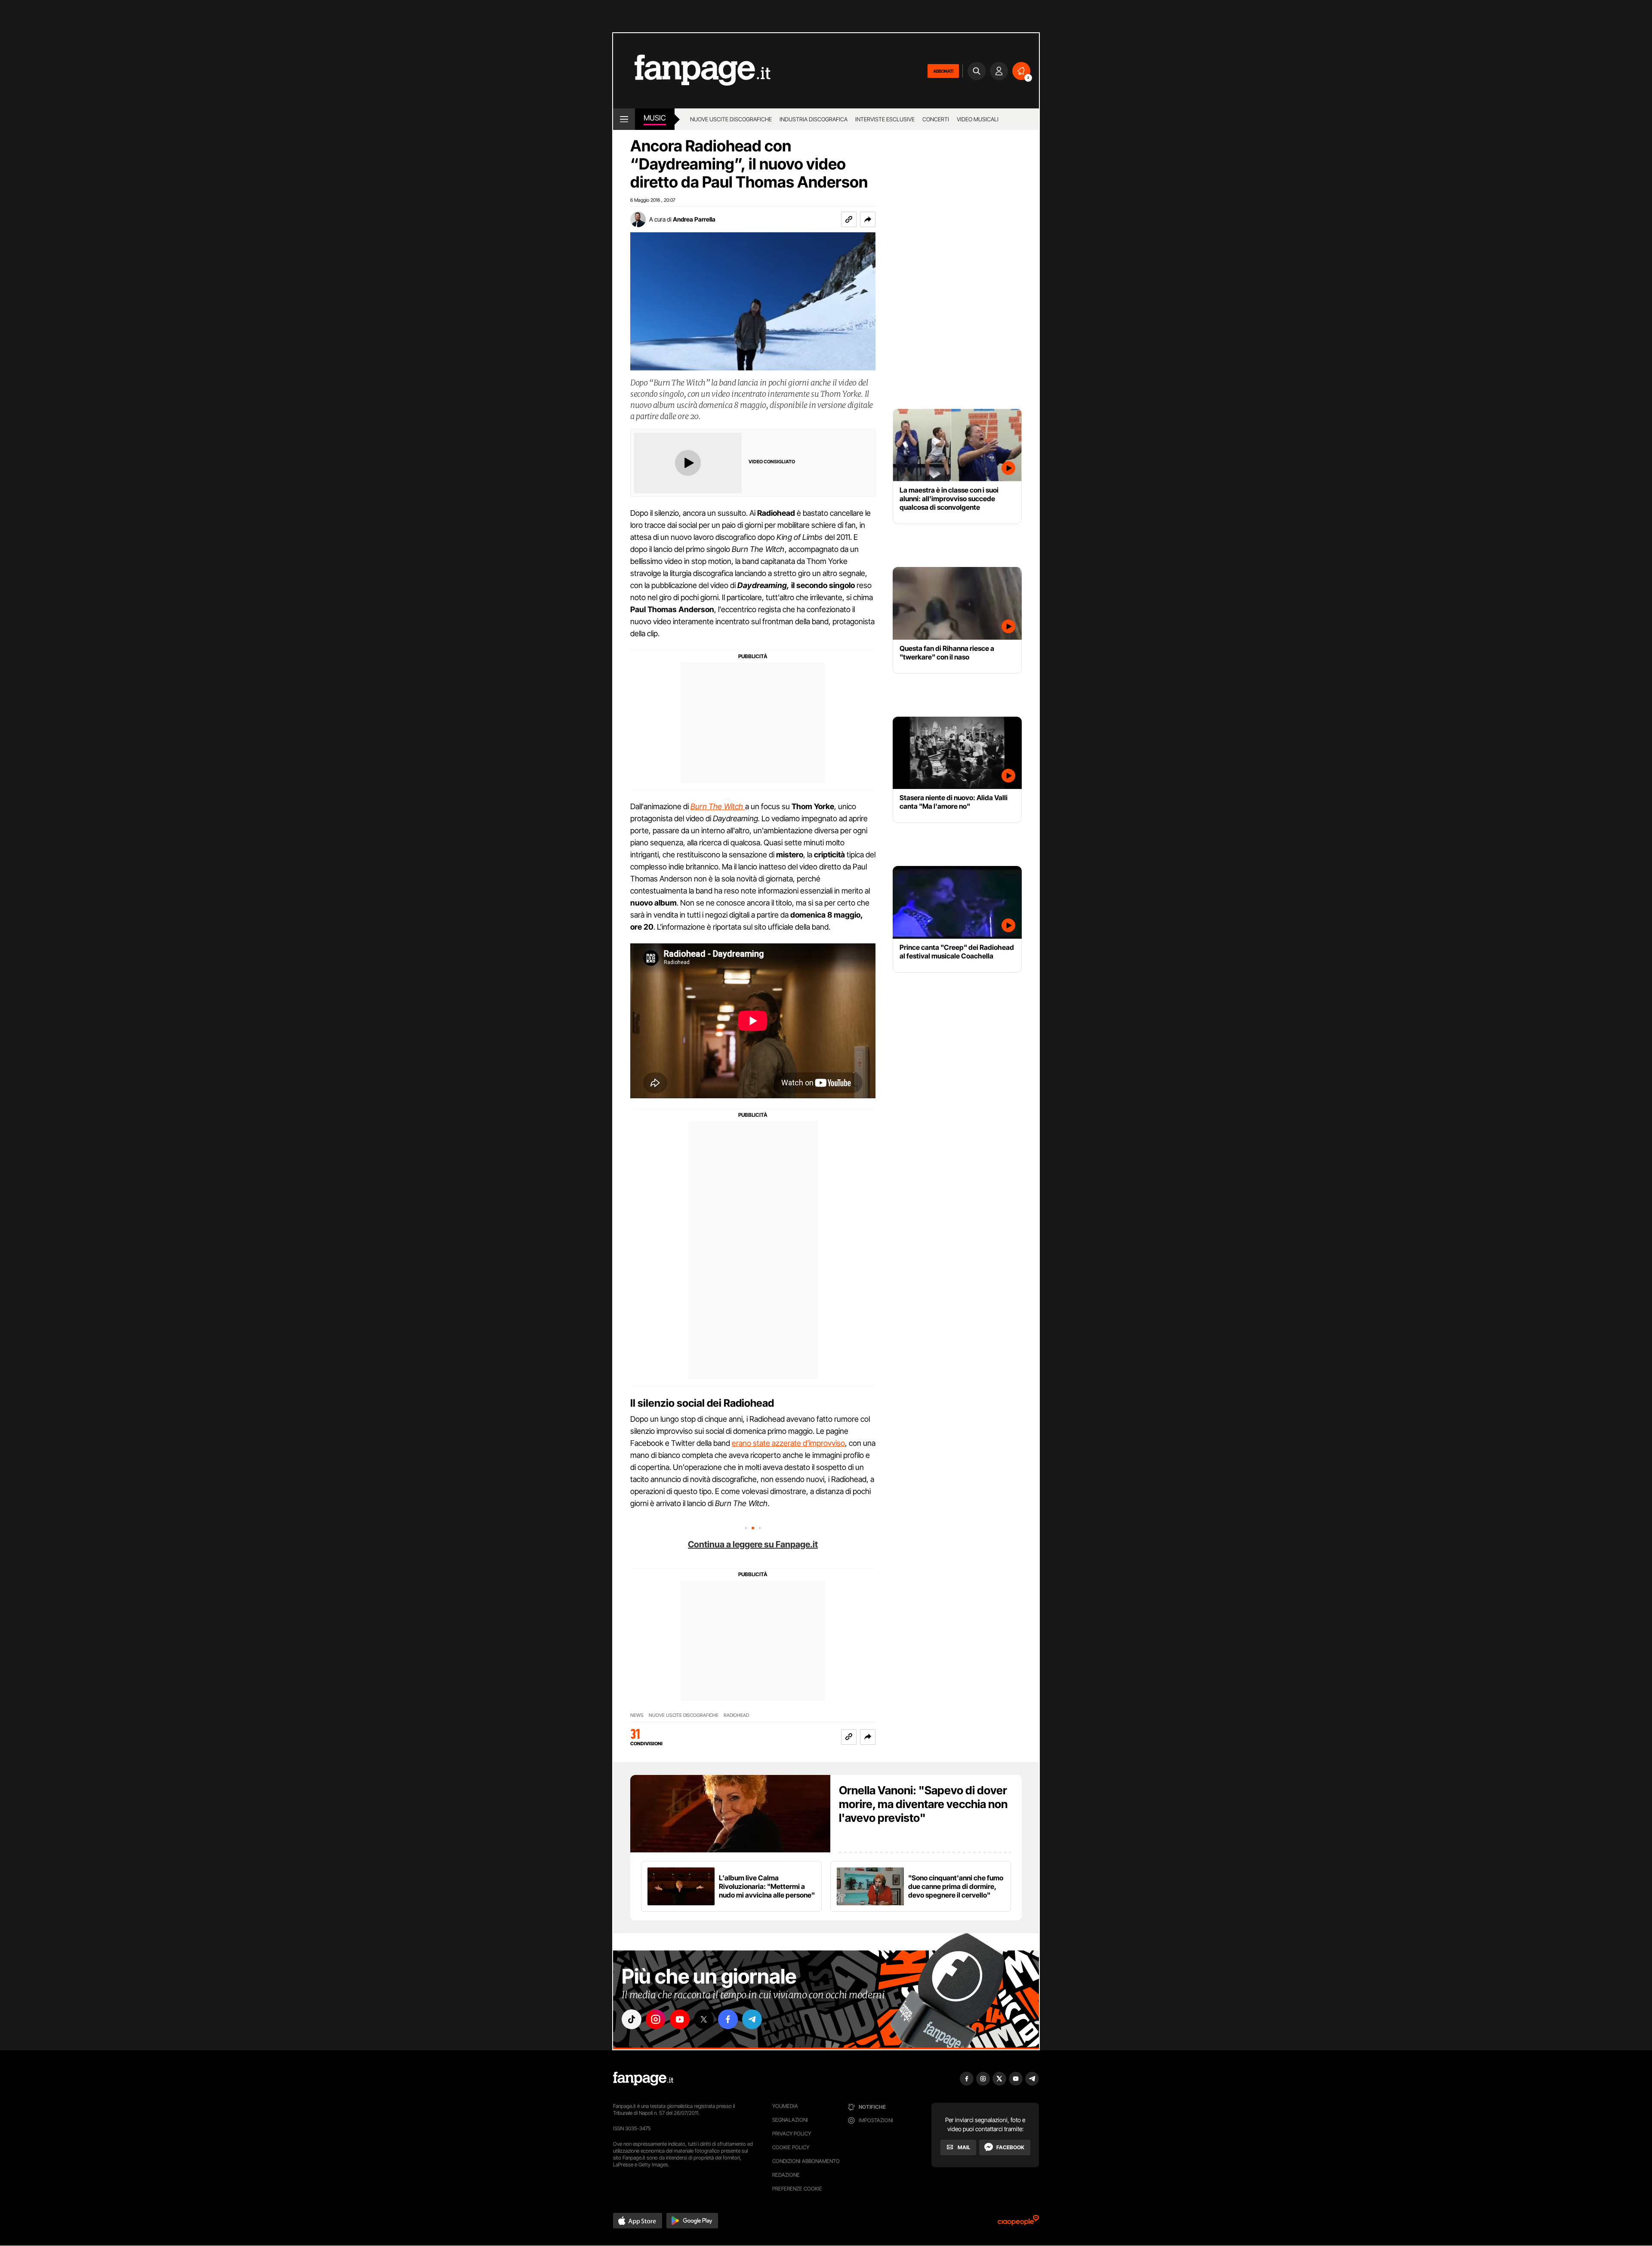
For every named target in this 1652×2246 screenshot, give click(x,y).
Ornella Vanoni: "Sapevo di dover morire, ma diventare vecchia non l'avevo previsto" (923, 1804)
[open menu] (624, 119)
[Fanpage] (643, 2079)
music (655, 118)
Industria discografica (814, 119)
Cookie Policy (791, 2147)
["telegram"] (752, 2019)
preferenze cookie (797, 2189)
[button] (868, 219)
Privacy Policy (792, 2134)
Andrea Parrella (694, 219)
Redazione (786, 2175)
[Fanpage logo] (692, 71)
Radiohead (736, 1715)
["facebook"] (728, 2019)
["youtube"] (680, 2019)
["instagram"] (656, 2019)
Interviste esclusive (885, 119)
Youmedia (785, 2106)
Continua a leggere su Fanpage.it (753, 1544)
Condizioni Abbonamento (806, 2161)
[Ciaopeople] (1018, 2223)
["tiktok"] (632, 2019)
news (637, 1715)
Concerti (936, 119)
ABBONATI (943, 71)
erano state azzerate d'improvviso (788, 1443)
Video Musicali (978, 119)
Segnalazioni (790, 2120)
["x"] (704, 2019)
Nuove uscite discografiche (731, 119)
